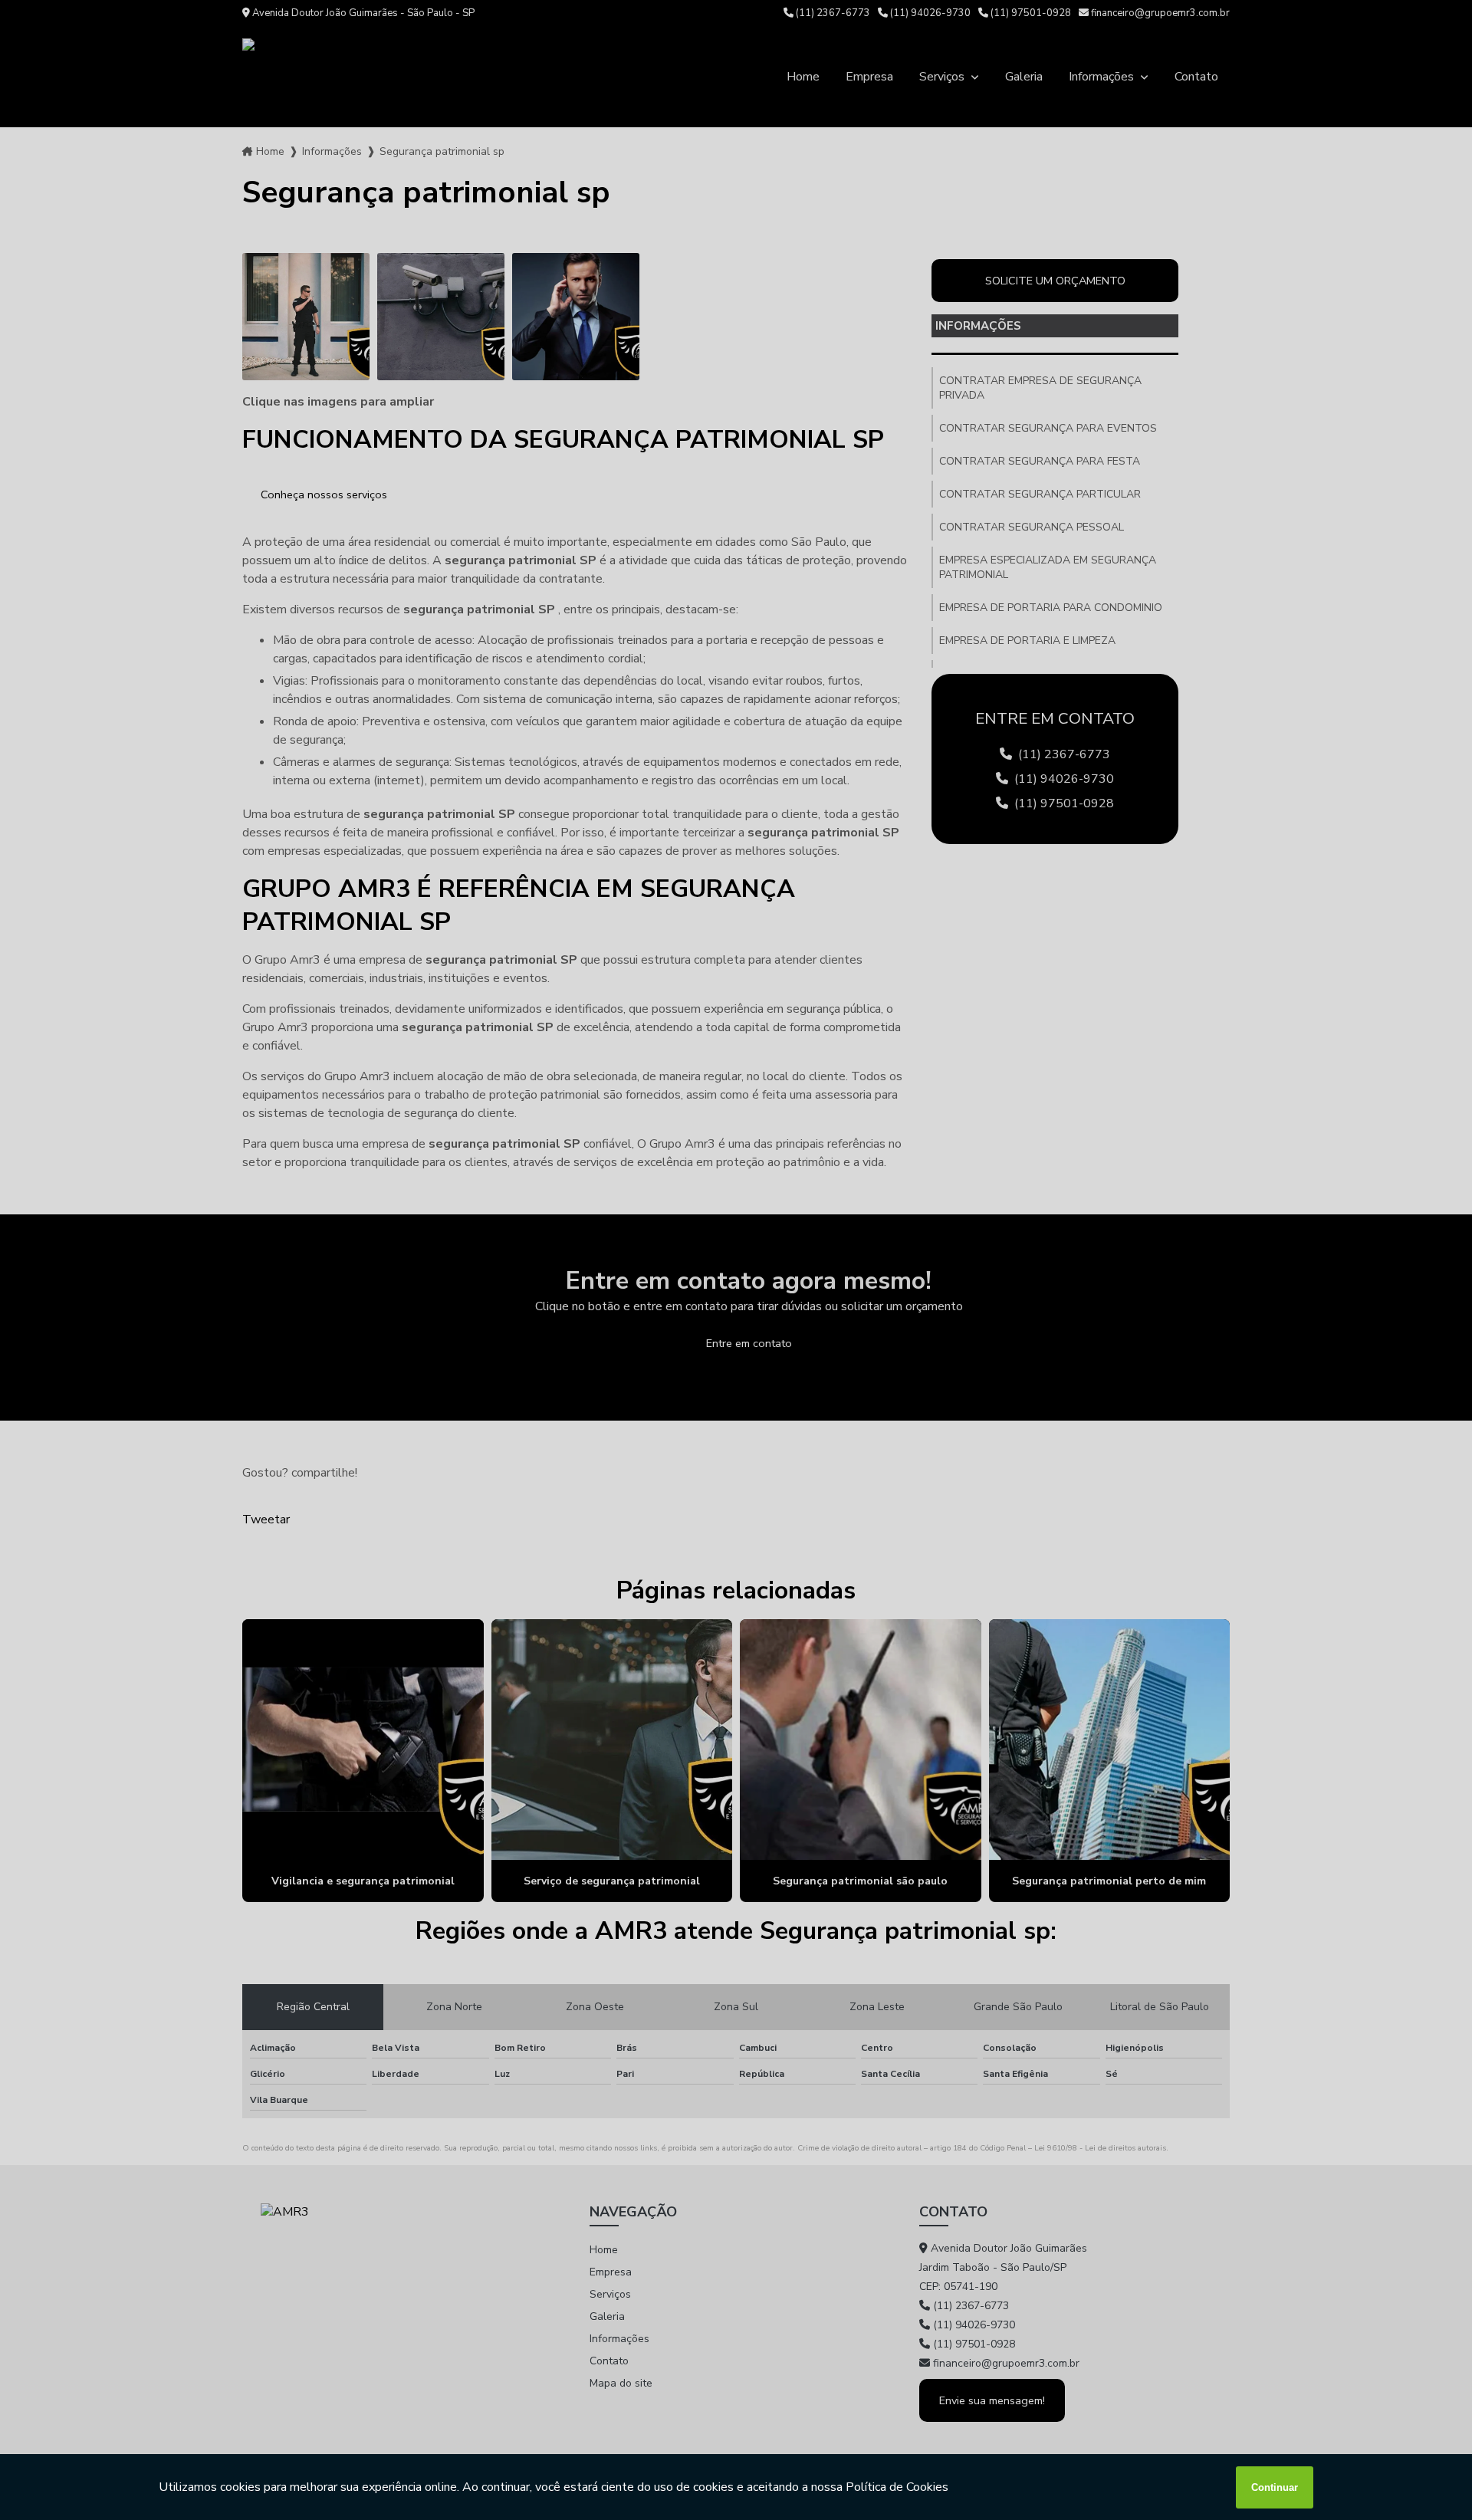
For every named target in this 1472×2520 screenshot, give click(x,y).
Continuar (1275, 2487)
